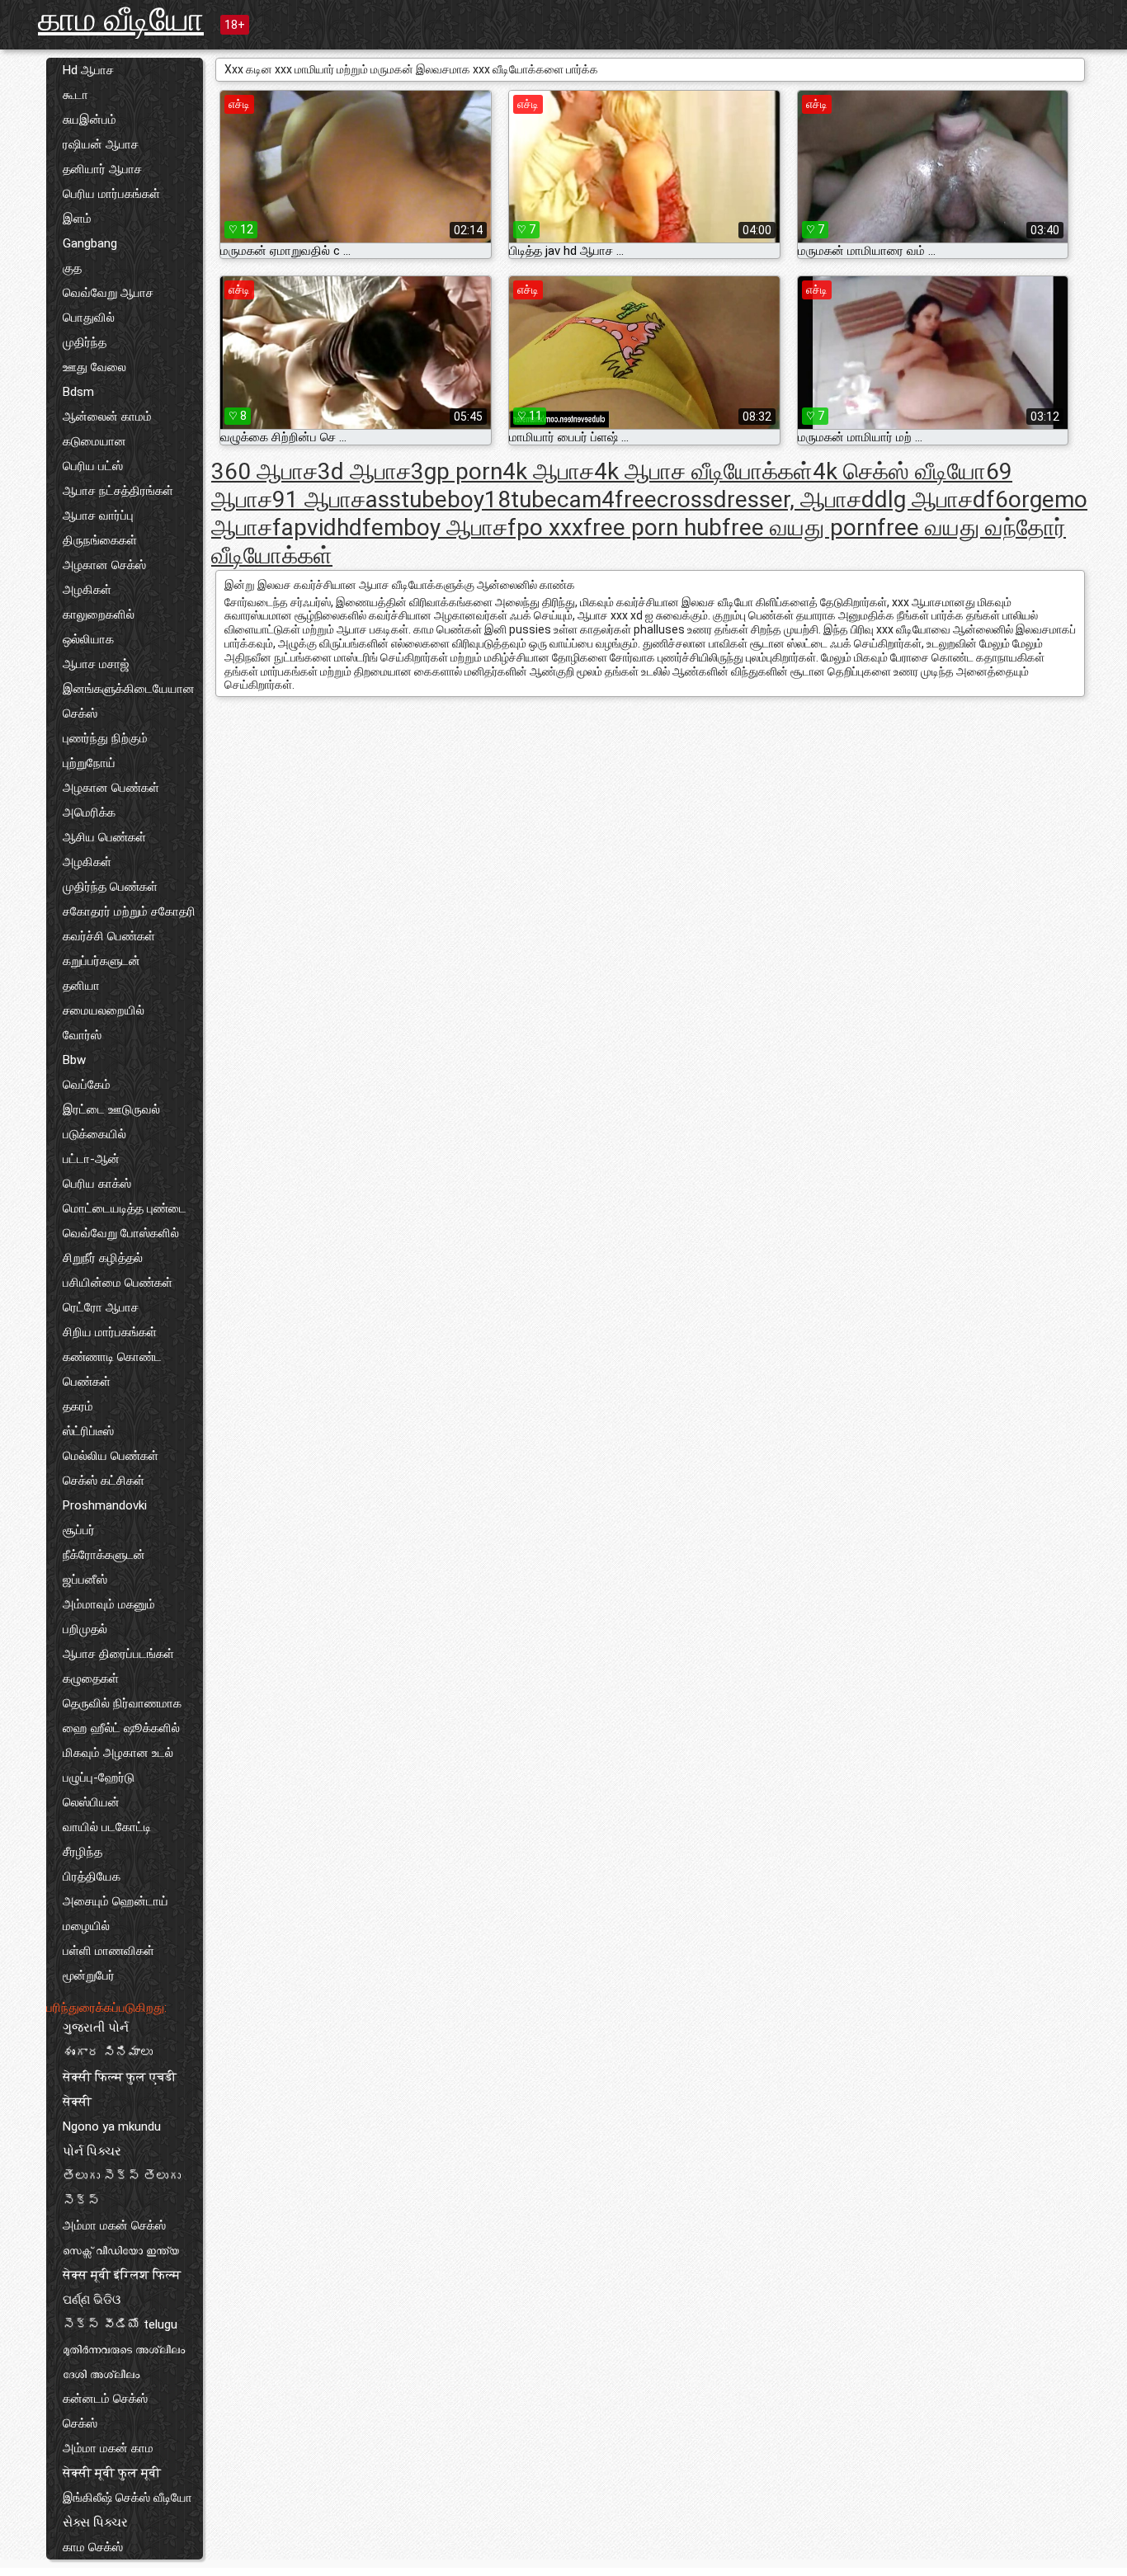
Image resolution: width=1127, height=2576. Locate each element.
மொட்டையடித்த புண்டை (125, 1208)
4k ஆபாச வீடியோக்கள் (703, 471)
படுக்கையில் (94, 1134)
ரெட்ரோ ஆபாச (101, 1307)
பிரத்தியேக (92, 1877)
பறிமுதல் (85, 1629)
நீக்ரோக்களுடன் (104, 1555)
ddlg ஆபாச (917, 499)
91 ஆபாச (319, 499)
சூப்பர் (79, 1530)
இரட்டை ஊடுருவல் (111, 1109)
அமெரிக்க (89, 812)
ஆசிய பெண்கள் (104, 837)
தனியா (81, 986)
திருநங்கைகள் (100, 540)
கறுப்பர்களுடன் (101, 961)
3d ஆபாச (364, 471)
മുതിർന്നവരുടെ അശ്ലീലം (124, 2349)
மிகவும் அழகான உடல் (118, 1753)
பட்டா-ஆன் (91, 1159)
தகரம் (78, 1406)
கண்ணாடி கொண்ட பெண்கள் (112, 1369)
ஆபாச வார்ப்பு (98, 516)
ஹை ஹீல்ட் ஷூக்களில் (121, 1728)
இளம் (77, 219)
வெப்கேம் (87, 1085)
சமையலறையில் (104, 1010)
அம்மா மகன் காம (108, 2448)
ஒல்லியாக (88, 639)
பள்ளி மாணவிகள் (108, 1951)
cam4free (607, 499)
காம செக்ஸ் (93, 2547)
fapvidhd (317, 527)
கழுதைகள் (91, 1679)
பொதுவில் (89, 318)
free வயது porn (799, 527)
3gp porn (457, 471)
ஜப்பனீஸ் (85, 1580)
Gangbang (90, 243)
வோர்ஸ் (82, 1035)
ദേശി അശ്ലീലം (101, 2374)
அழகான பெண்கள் (111, 788)
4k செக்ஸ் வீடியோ (899, 471)
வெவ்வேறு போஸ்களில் (121, 1233)
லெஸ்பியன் (91, 1802)
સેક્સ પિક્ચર (95, 2522)
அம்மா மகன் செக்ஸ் (114, 2225)
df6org (1007, 499)
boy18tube (502, 499)
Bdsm (78, 392)
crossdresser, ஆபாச (759, 499)
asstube (406, 499)
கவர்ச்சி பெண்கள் (109, 936)
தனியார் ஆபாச (102, 169)
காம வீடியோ (121, 19)
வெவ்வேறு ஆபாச (108, 293)
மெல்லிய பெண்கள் (111, 1456)
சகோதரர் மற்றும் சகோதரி (129, 911)
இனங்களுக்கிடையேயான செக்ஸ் (129, 701)
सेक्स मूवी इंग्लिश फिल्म (122, 2275)
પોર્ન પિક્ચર (92, 2151)
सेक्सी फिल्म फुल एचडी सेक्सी (120, 2089)
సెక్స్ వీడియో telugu (120, 2324)
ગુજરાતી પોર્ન (96, 2027)
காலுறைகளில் (99, 615)
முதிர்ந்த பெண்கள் (110, 887)
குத (72, 268)
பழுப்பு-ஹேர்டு (99, 1778)
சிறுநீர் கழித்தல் (103, 1258)
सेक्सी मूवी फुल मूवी (112, 2473)
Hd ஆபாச (88, 70)
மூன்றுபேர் (89, 1976)
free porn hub (653, 527)
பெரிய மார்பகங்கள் (111, 194)
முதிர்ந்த (85, 342)
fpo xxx (545, 527)
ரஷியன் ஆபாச (101, 144)
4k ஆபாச (548, 471)
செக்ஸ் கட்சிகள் (104, 1481)
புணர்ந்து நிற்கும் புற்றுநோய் (105, 751)
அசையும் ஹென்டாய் (116, 1901)
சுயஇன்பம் (90, 120)
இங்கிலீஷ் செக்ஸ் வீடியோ (127, 2498)
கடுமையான (94, 441)
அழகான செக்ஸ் (104, 565)
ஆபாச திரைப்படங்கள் (118, 1654)
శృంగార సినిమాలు (108, 2052)
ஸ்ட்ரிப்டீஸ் (88, 1431)
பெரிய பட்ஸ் (93, 466)
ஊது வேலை (94, 367)
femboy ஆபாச (435, 527)
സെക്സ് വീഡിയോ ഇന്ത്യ (121, 2250)
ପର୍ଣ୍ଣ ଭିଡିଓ (92, 2300)
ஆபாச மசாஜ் (96, 664)
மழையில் (86, 1926)
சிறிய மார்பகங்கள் (110, 1332)
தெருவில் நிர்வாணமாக (122, 1703)
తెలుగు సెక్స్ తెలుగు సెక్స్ (122, 2188)
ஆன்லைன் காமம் (107, 417)
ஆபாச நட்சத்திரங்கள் (118, 491)
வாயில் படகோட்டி (107, 1827)
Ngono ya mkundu (112, 2126)
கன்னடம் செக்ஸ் (105, 2399)
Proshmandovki (105, 1505)
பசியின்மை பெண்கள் (118, 1283)
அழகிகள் (87, 590)
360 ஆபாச (264, 471)
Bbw (74, 1060)
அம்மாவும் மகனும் (109, 1604)
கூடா (75, 95)
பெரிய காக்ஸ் (97, 1184)
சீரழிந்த (83, 1852)
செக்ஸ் (80, 2423)
